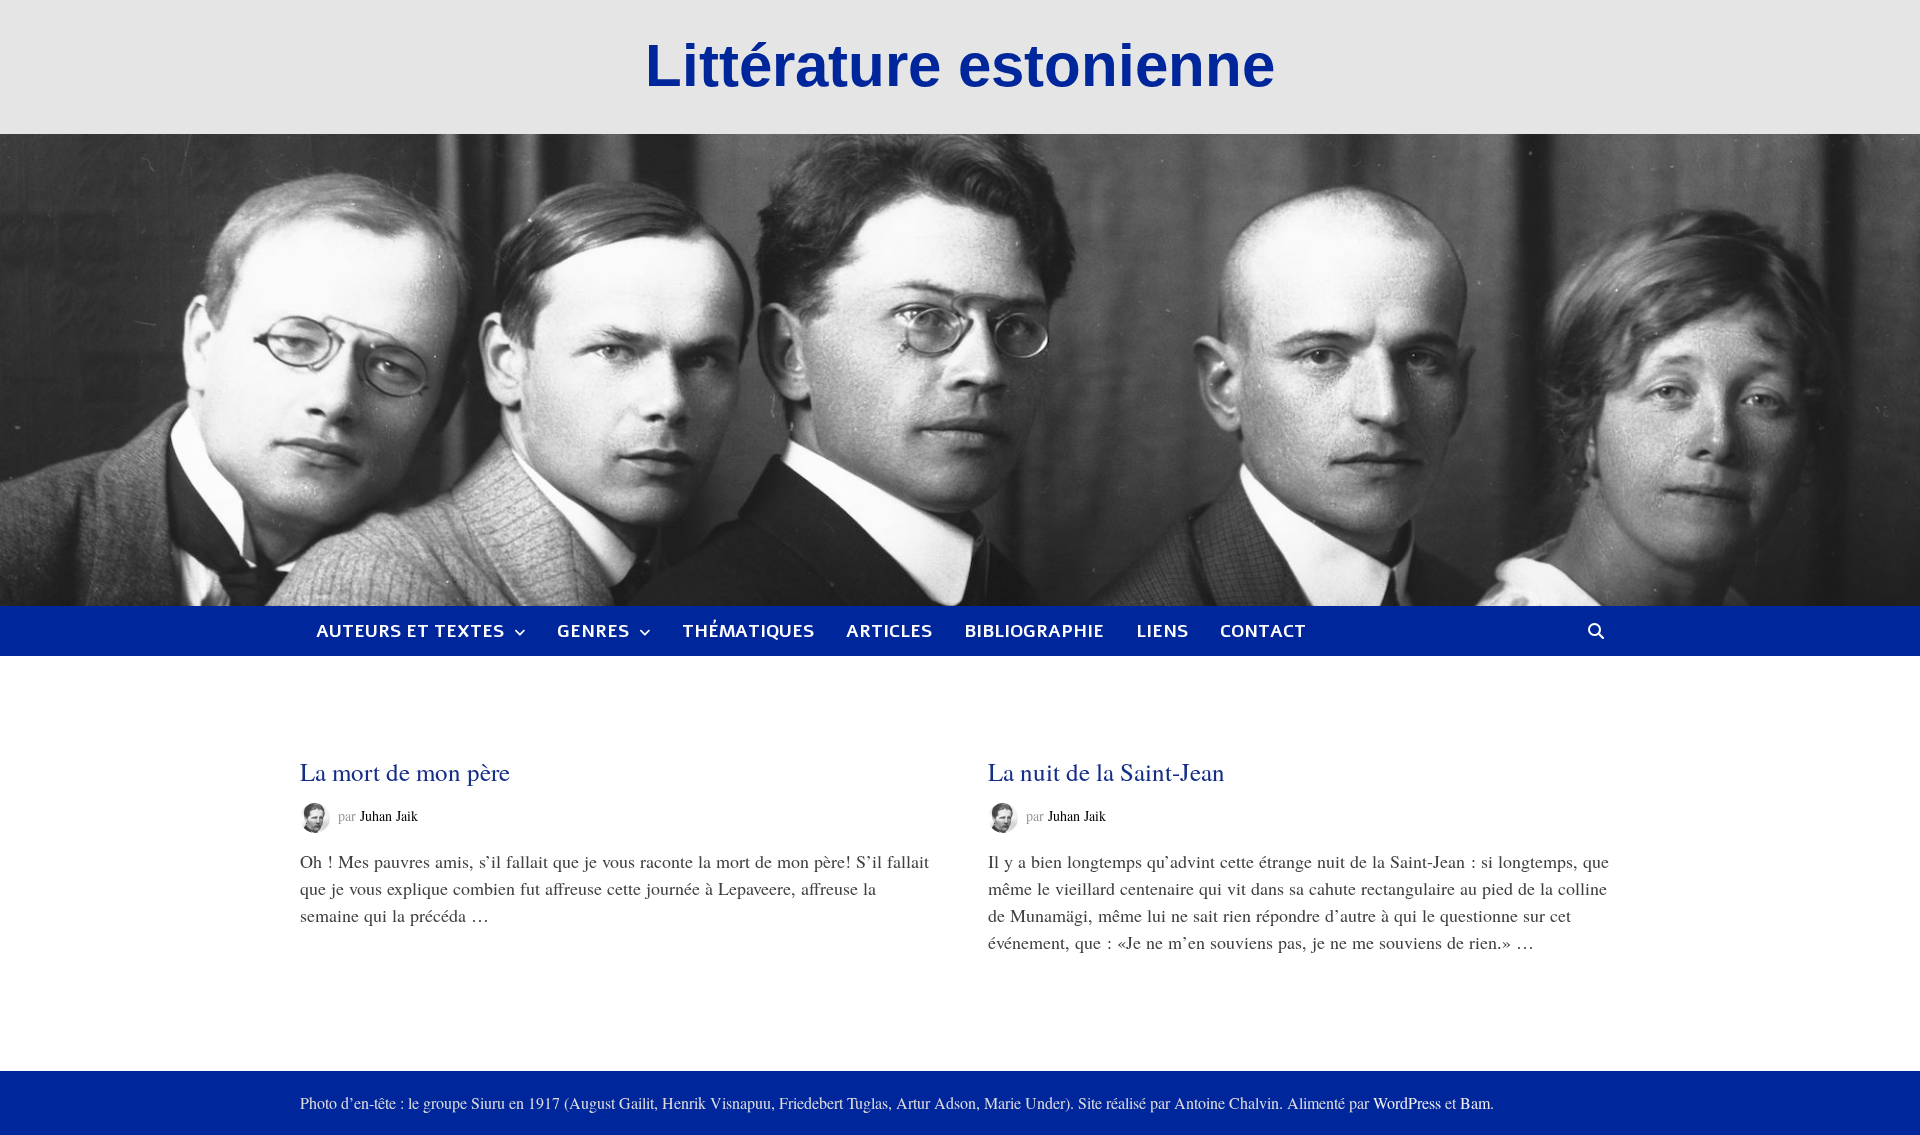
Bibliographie (1034, 631)
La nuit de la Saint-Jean (1106, 771)
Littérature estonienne (960, 65)
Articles (889, 631)
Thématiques (748, 631)
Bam (1475, 1102)
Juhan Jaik (389, 815)
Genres (593, 631)
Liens (1162, 631)
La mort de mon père (405, 771)
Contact (1263, 631)
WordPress (1407, 1102)
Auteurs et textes (410, 631)
